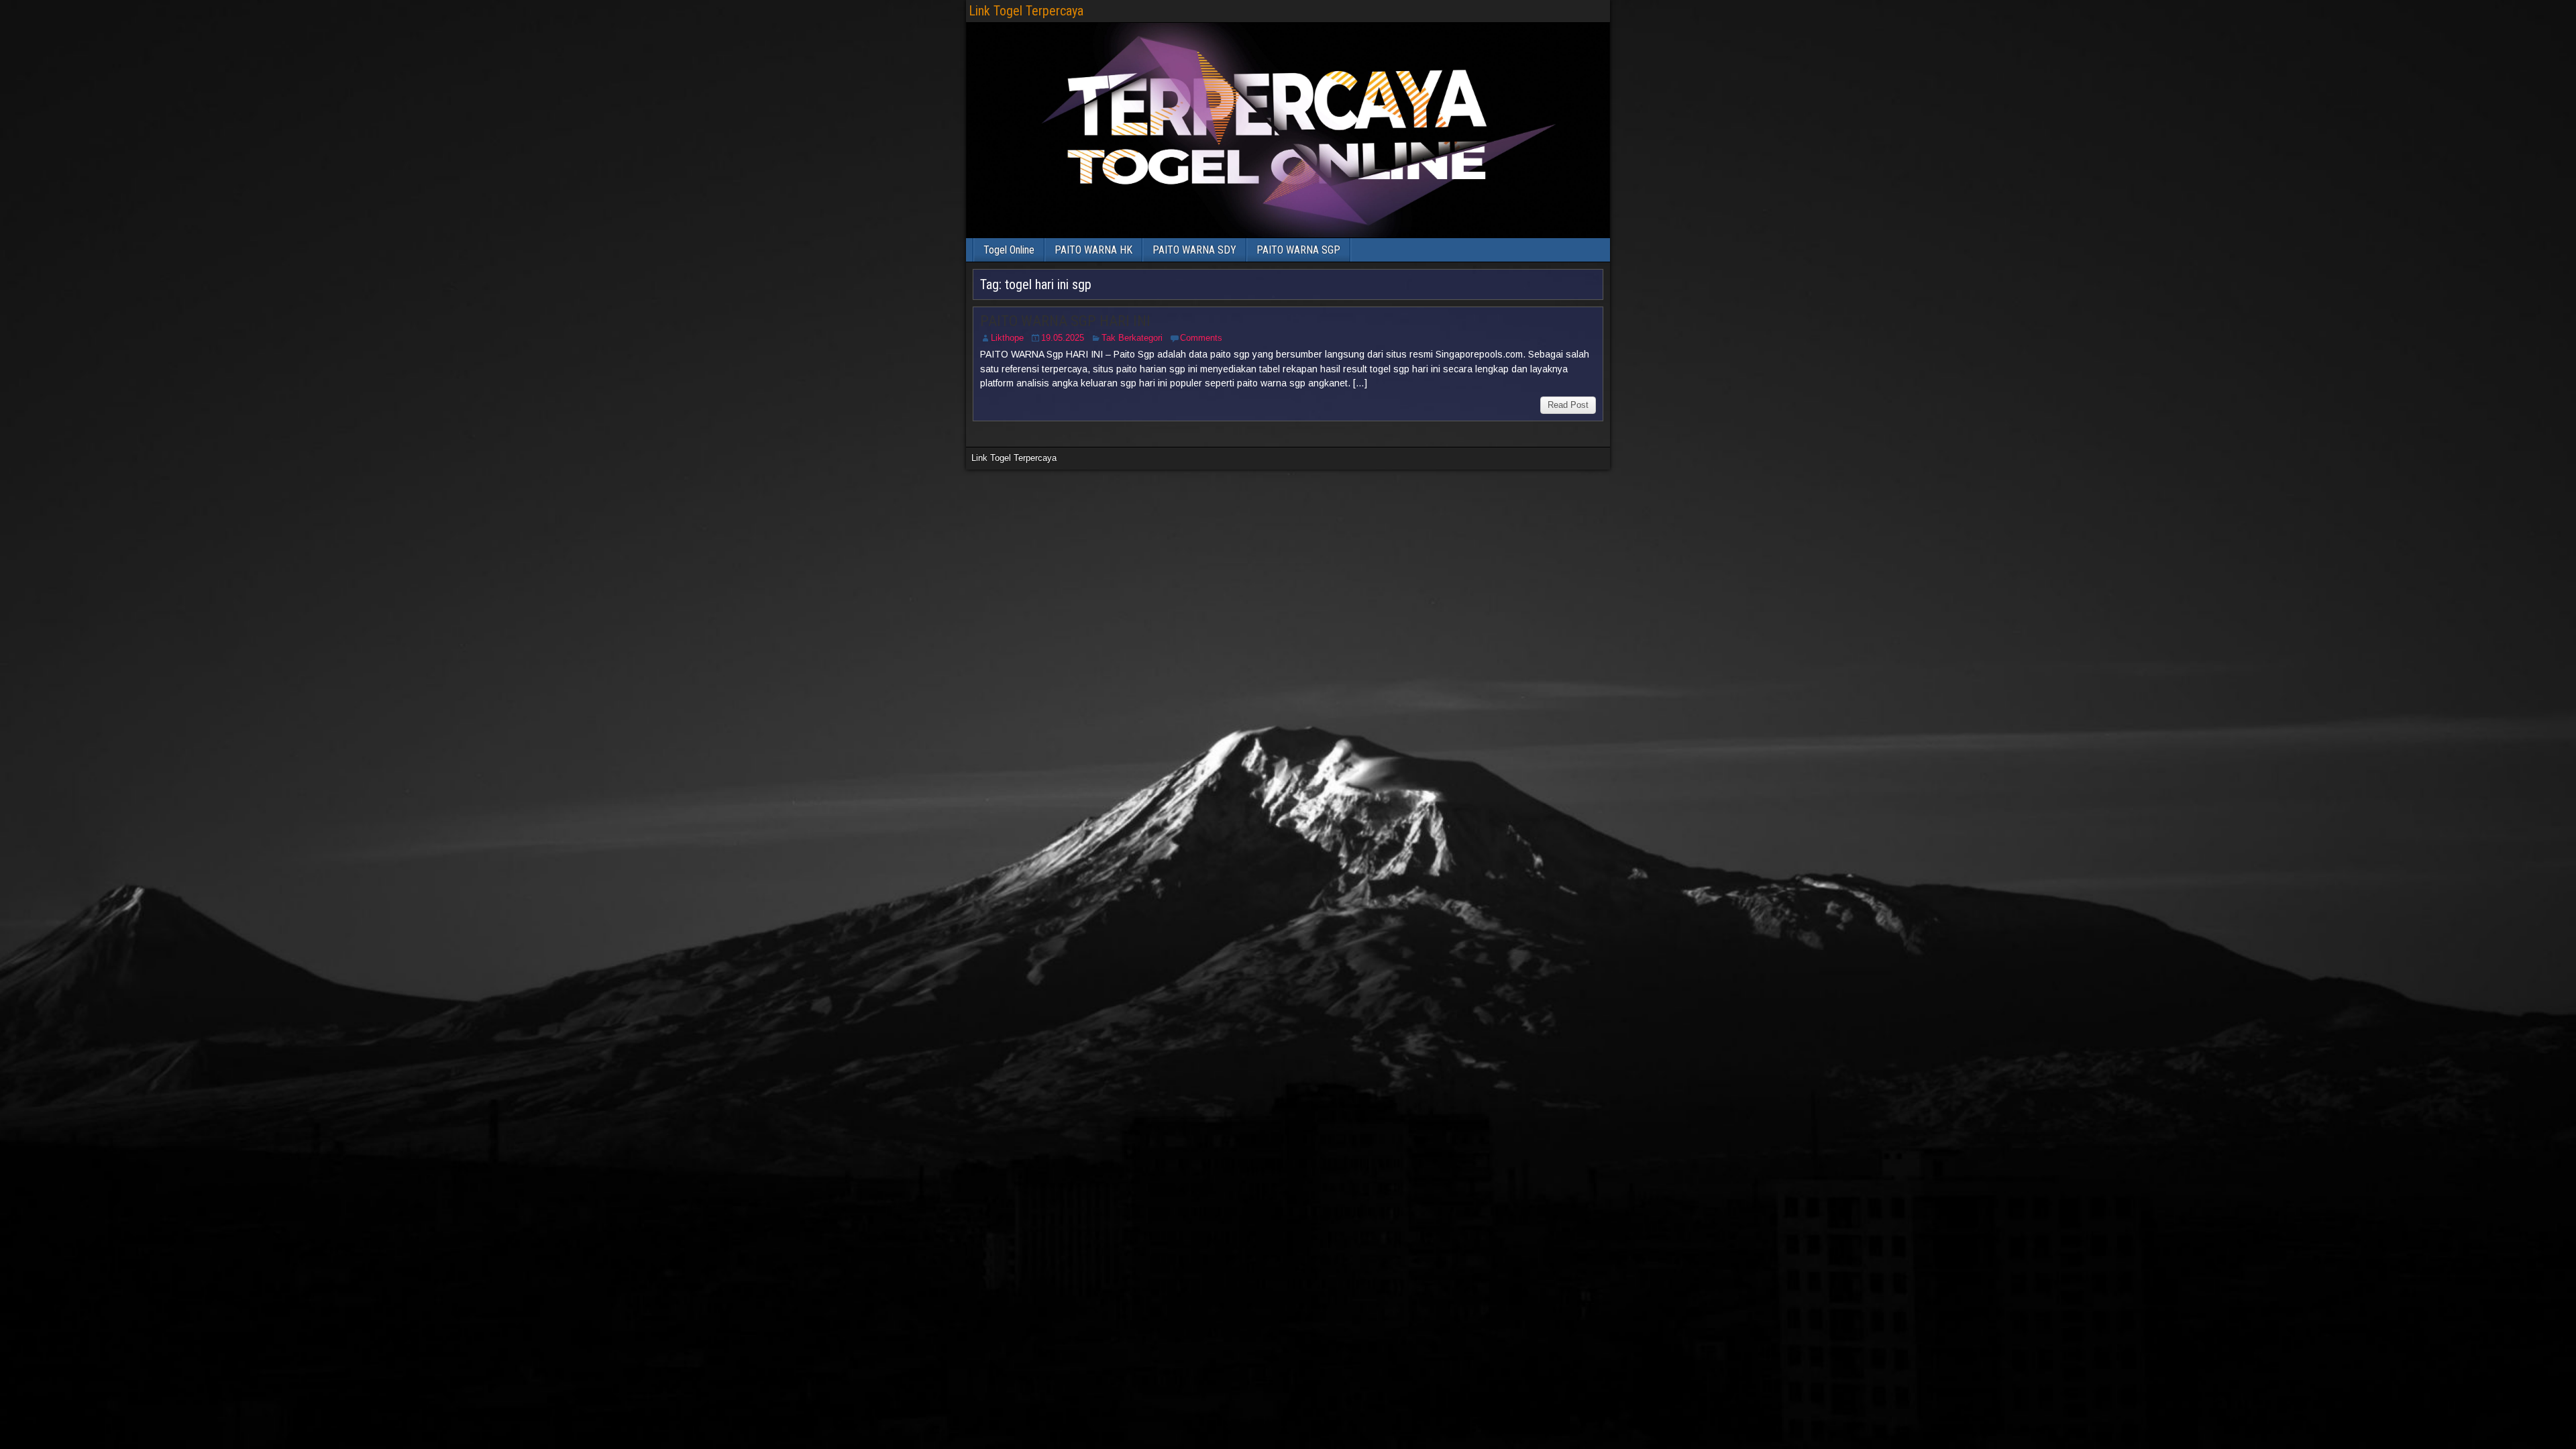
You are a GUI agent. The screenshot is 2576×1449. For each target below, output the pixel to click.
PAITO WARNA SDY (1194, 250)
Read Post (1568, 405)
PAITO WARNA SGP (1298, 250)
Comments (1201, 338)
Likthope (1007, 338)
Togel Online (1009, 250)
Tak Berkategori (1132, 338)
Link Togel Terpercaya (1026, 11)
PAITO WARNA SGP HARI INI (1065, 321)
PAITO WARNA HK (1093, 250)
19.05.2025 (1063, 338)
